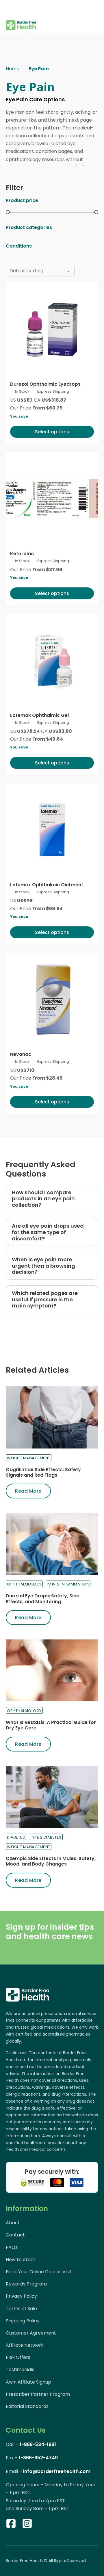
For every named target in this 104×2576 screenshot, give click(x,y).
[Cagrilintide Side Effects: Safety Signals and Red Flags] (52, 1417)
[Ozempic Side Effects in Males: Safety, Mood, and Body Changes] (52, 1797)
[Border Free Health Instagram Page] (27, 2525)
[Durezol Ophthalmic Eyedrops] (52, 329)
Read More (28, 1491)
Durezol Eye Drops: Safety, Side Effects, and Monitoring (43, 1599)
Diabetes (16, 1837)
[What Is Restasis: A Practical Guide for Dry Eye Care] (52, 1670)
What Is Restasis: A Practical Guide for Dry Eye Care (51, 1725)
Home (13, 69)
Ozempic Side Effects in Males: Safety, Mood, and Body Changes (51, 1861)
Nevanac (21, 1054)
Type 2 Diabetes (46, 1837)
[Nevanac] (52, 999)
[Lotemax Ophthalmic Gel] (52, 660)
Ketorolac (22, 554)
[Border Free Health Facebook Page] (11, 2525)
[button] (52, 1199)
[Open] (10, 9)
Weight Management (29, 1458)
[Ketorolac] (52, 499)
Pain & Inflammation (68, 1584)
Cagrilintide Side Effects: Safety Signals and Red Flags (43, 1472)
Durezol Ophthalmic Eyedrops (45, 384)
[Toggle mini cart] (95, 17)
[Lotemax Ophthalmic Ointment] (52, 830)
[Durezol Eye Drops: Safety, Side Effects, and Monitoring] (52, 1544)
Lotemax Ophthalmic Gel (39, 715)
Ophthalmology (24, 1584)
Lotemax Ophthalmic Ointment (47, 885)
